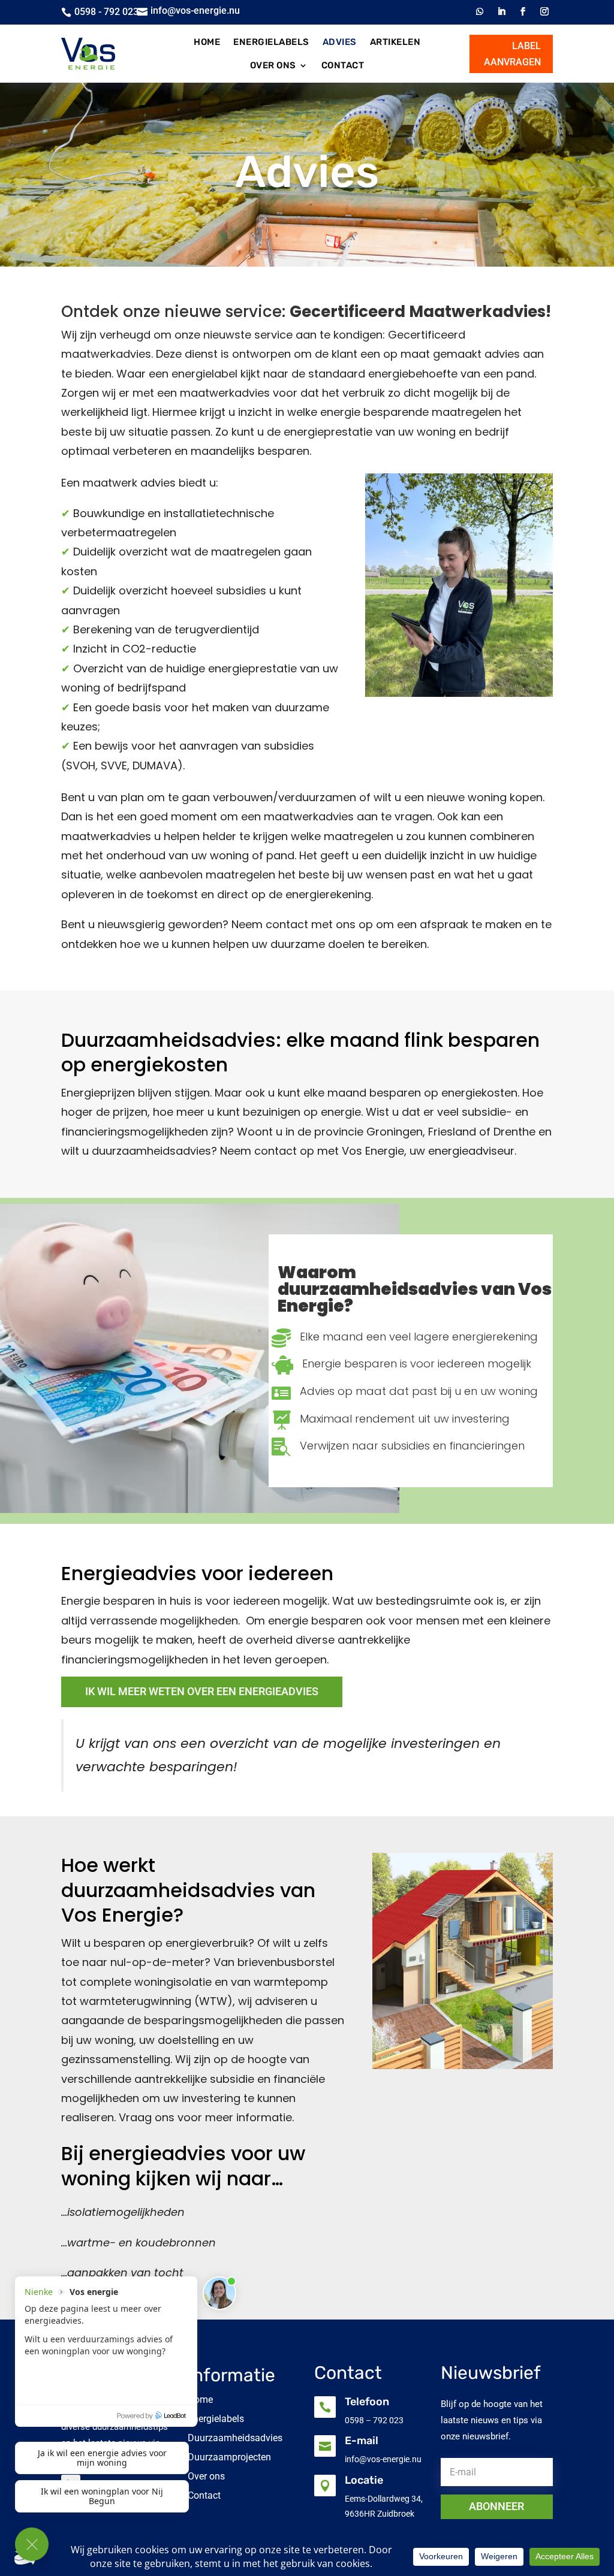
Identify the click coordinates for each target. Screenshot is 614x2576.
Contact (343, 65)
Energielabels (271, 42)
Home (207, 42)
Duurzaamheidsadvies (235, 2438)
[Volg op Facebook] (523, 11)
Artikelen (395, 42)
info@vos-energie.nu (195, 10)
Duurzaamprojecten (229, 2457)
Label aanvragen (512, 54)
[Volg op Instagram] (544, 11)
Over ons (273, 65)
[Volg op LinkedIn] (501, 11)
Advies (340, 42)
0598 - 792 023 (106, 12)
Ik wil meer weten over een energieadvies (202, 1691)
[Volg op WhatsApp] (480, 11)
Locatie (364, 2480)
